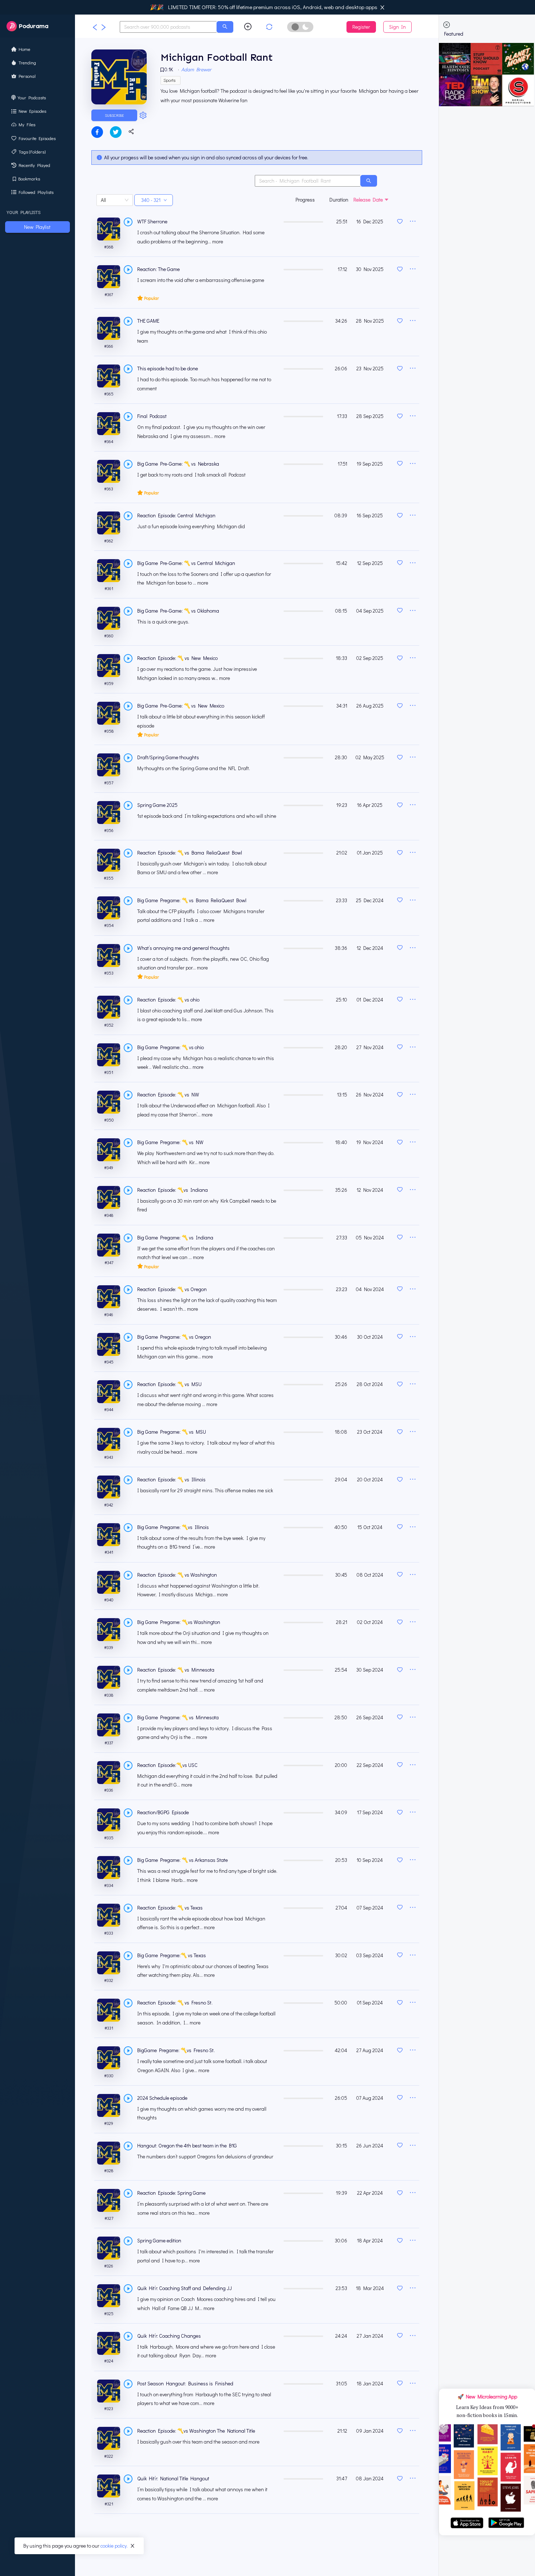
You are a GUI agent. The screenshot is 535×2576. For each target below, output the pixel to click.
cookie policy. (114, 2546)
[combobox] (168, 27)
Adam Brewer (196, 69)
